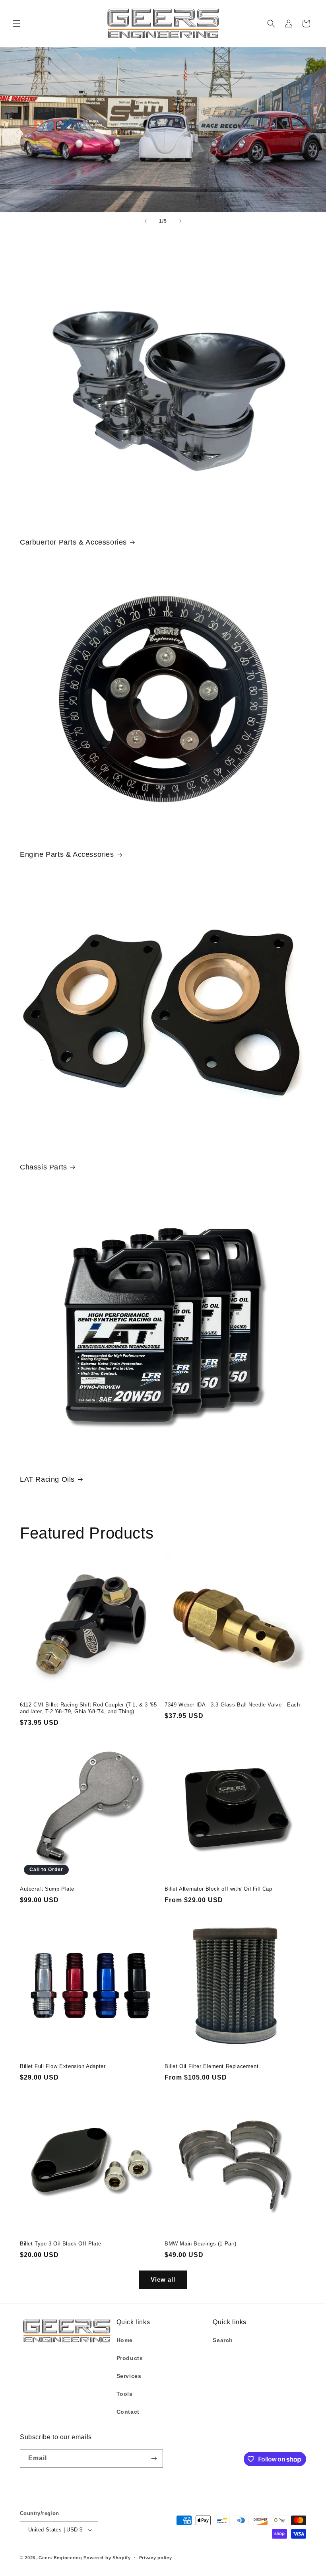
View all (163, 2279)
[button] (17, 23)
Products (130, 2358)
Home (125, 2340)
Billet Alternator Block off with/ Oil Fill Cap (218, 1889)
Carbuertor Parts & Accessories (73, 542)
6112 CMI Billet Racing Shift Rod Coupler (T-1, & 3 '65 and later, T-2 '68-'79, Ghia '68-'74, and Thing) (88, 1708)
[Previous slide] (146, 221)
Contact (128, 2412)
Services (129, 2376)
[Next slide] (180, 221)
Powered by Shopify (107, 2558)
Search (223, 2340)
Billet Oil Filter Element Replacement (212, 2066)
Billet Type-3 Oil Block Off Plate (61, 2244)
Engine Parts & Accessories (67, 854)
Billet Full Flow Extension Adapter (63, 2066)
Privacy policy (156, 2558)
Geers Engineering (60, 2558)
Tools (125, 2394)
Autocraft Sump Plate (47, 1889)
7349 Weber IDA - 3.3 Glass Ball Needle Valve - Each (232, 1705)
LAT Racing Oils (47, 1479)
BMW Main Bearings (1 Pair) (201, 2244)
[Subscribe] (154, 2458)
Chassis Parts (44, 1167)
